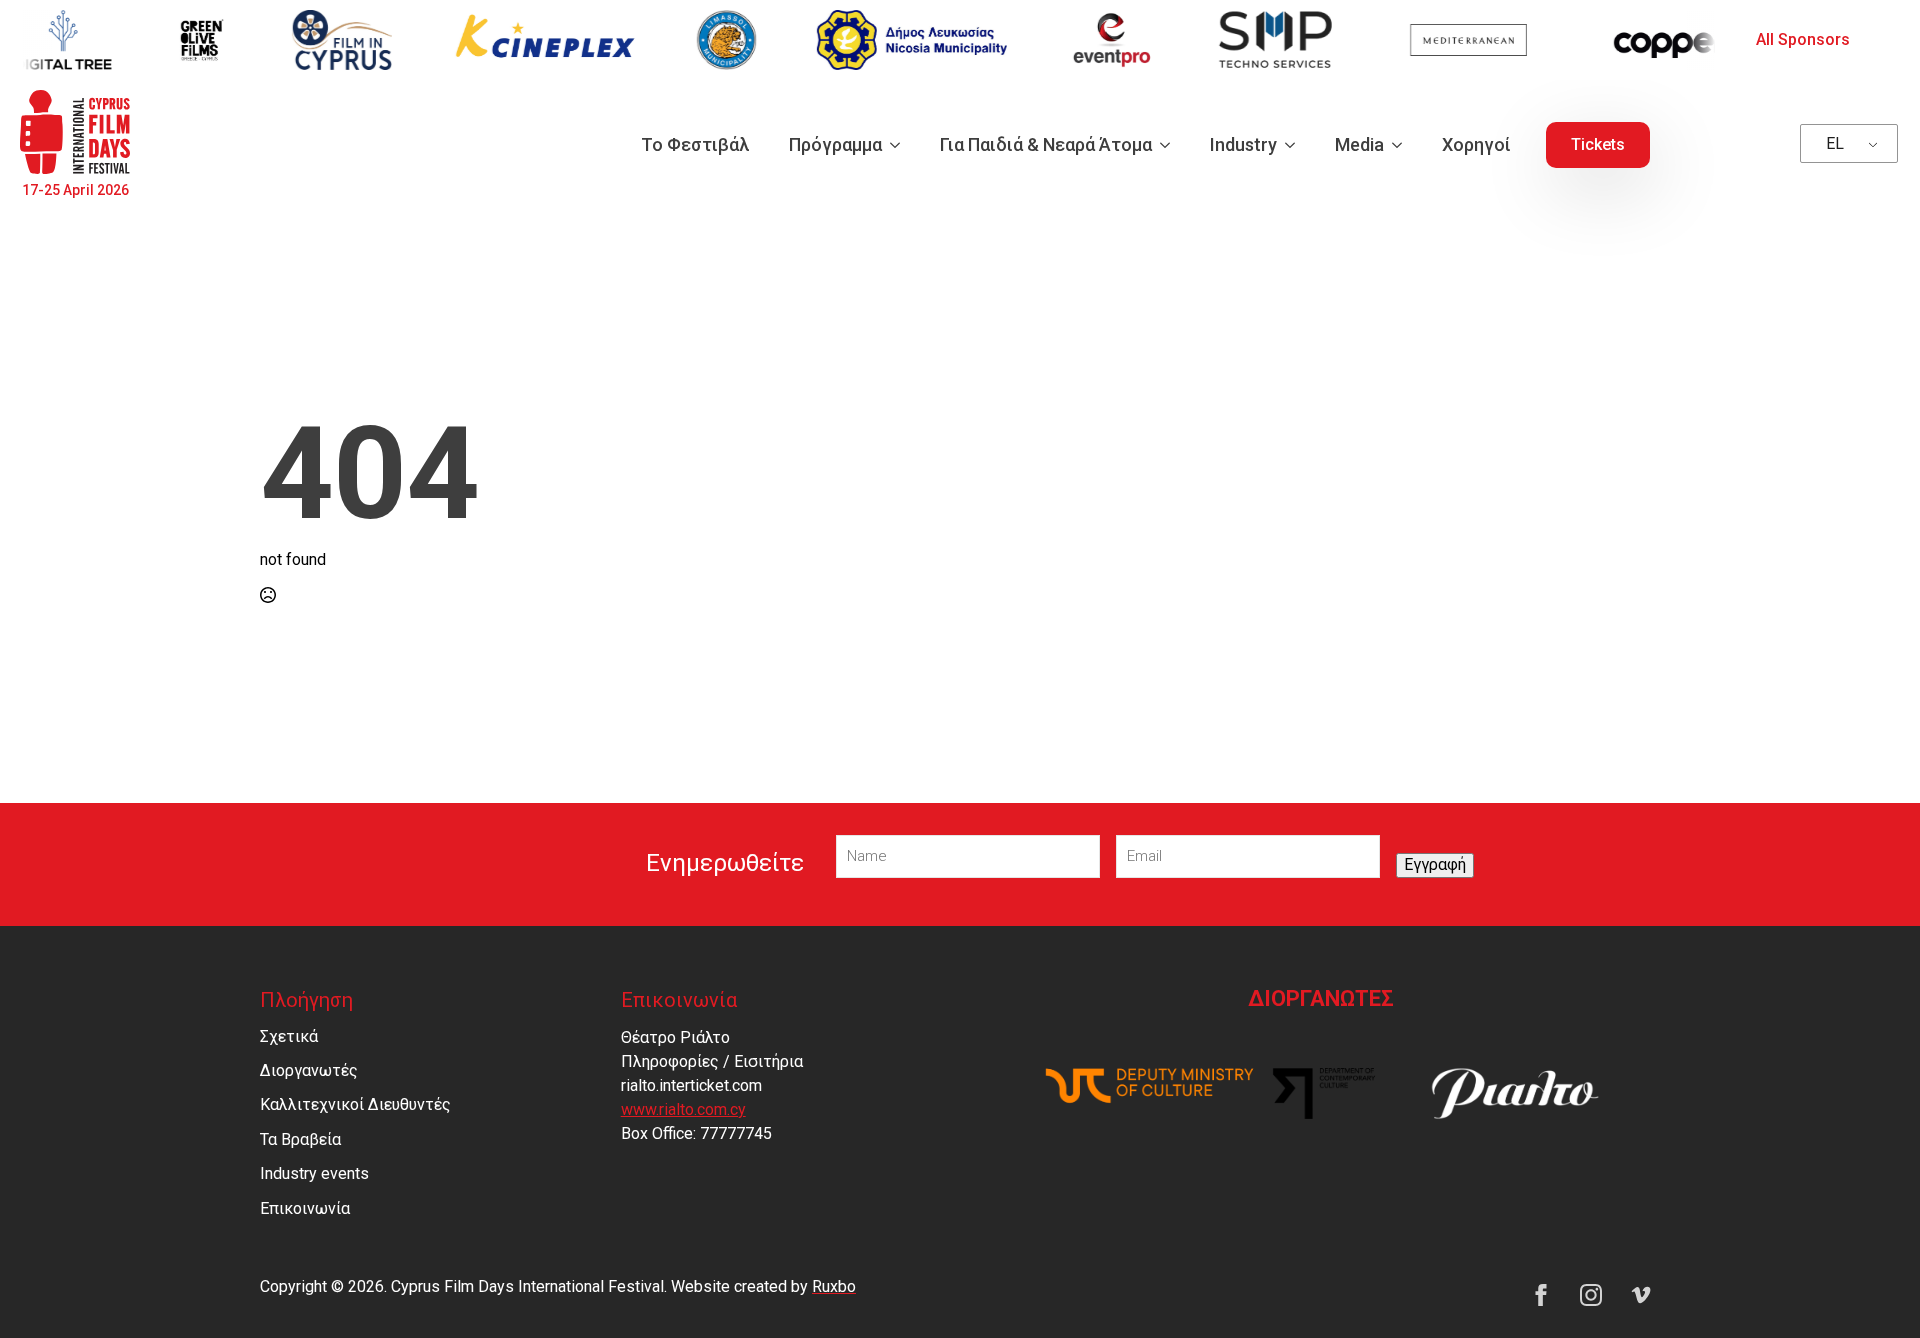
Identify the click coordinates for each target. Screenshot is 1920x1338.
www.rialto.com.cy (683, 1109)
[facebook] (1541, 1295)
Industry (1243, 144)
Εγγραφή (1435, 864)
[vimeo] (1641, 1295)
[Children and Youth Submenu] (1171, 145)
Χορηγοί (1476, 144)
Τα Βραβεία (300, 1139)
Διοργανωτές (309, 1070)
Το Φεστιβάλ (695, 144)
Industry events (314, 1173)
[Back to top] (1870, 1288)
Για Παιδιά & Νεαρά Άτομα (1046, 144)
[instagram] (1591, 1295)
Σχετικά (289, 1036)
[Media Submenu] (1403, 145)
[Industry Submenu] (1296, 145)
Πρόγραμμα (835, 144)
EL (1835, 143)
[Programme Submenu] (901, 145)
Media (1359, 144)
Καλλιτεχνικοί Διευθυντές (355, 1104)
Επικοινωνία (305, 1208)
